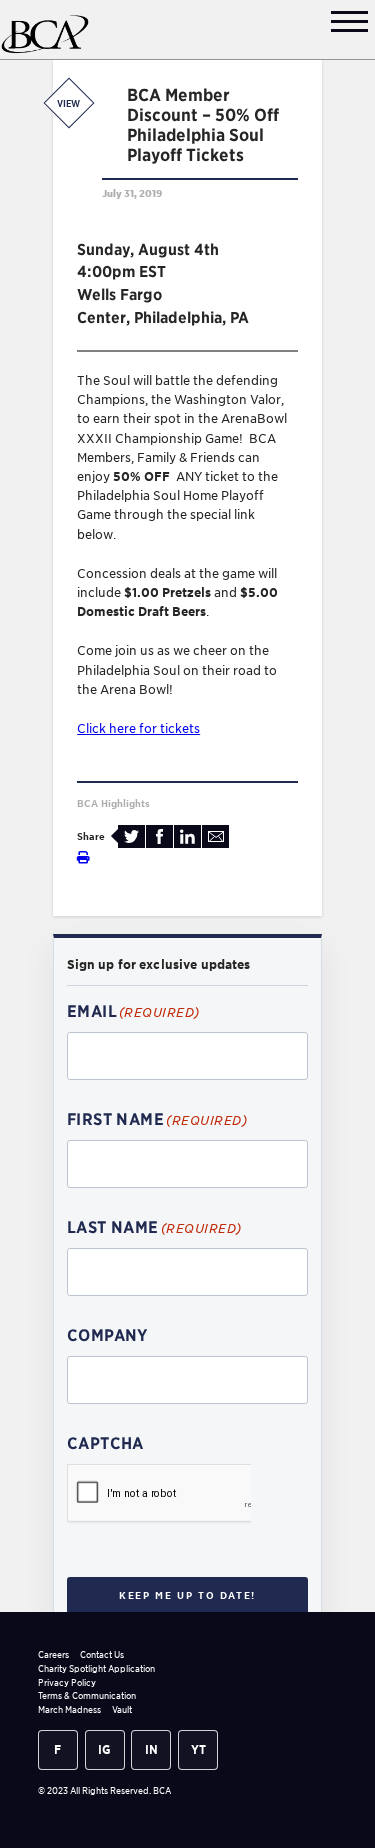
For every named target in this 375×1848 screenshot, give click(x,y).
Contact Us (102, 1654)
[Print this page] (83, 857)
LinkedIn (187, 836)
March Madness (69, 1709)
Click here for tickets (138, 728)
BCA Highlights (113, 803)
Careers (53, 1654)
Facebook (159, 836)
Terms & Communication (87, 1695)
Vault (122, 1709)
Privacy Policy (67, 1682)
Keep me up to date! (187, 1595)
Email (215, 836)
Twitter (131, 836)
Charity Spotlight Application (96, 1668)
